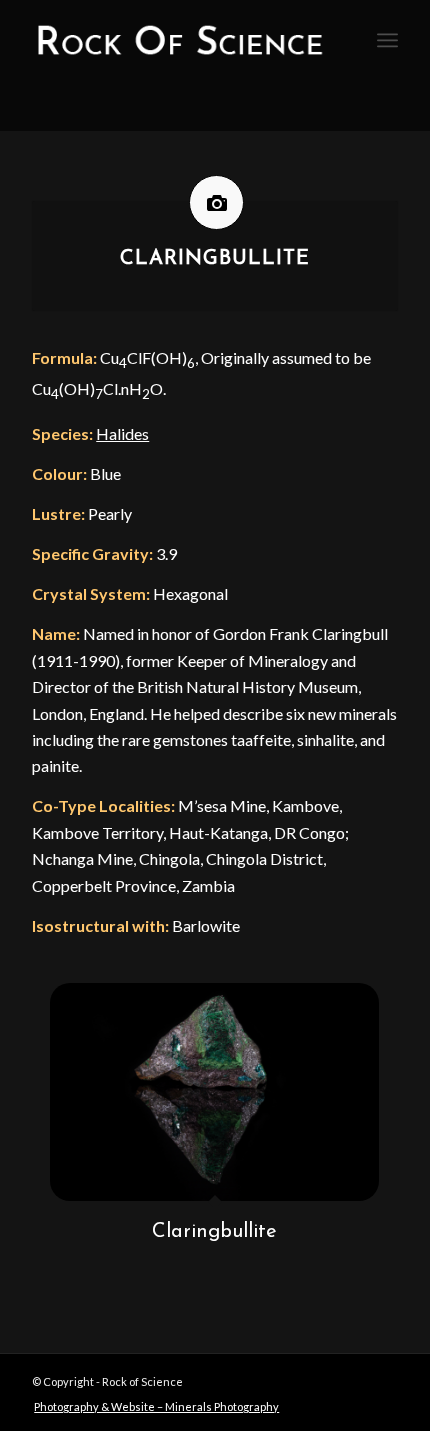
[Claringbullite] (214, 1092)
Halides (122, 433)
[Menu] (387, 40)
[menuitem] (387, 40)
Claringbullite (214, 1232)
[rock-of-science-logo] (178, 40)
